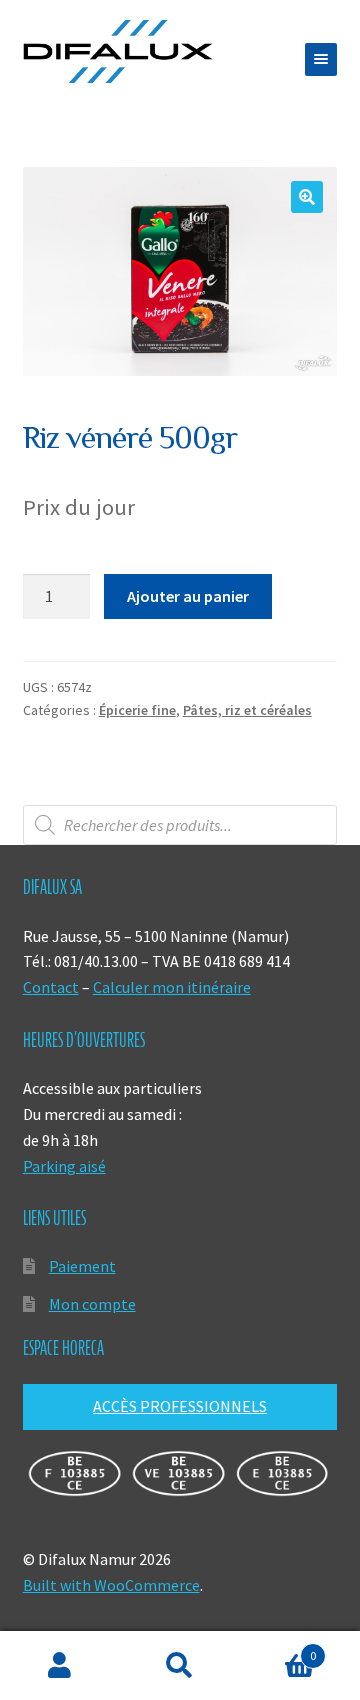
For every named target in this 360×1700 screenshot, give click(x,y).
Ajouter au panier (188, 596)
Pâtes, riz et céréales (247, 710)
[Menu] (321, 59)
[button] (307, 197)
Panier (278, 1648)
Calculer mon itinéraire (172, 987)
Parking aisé (64, 1166)
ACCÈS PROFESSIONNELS (180, 1406)
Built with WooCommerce (111, 1585)
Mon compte (92, 1304)
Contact (51, 987)
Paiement (82, 1266)
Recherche (180, 1666)
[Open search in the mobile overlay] (180, 825)
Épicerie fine (137, 710)
